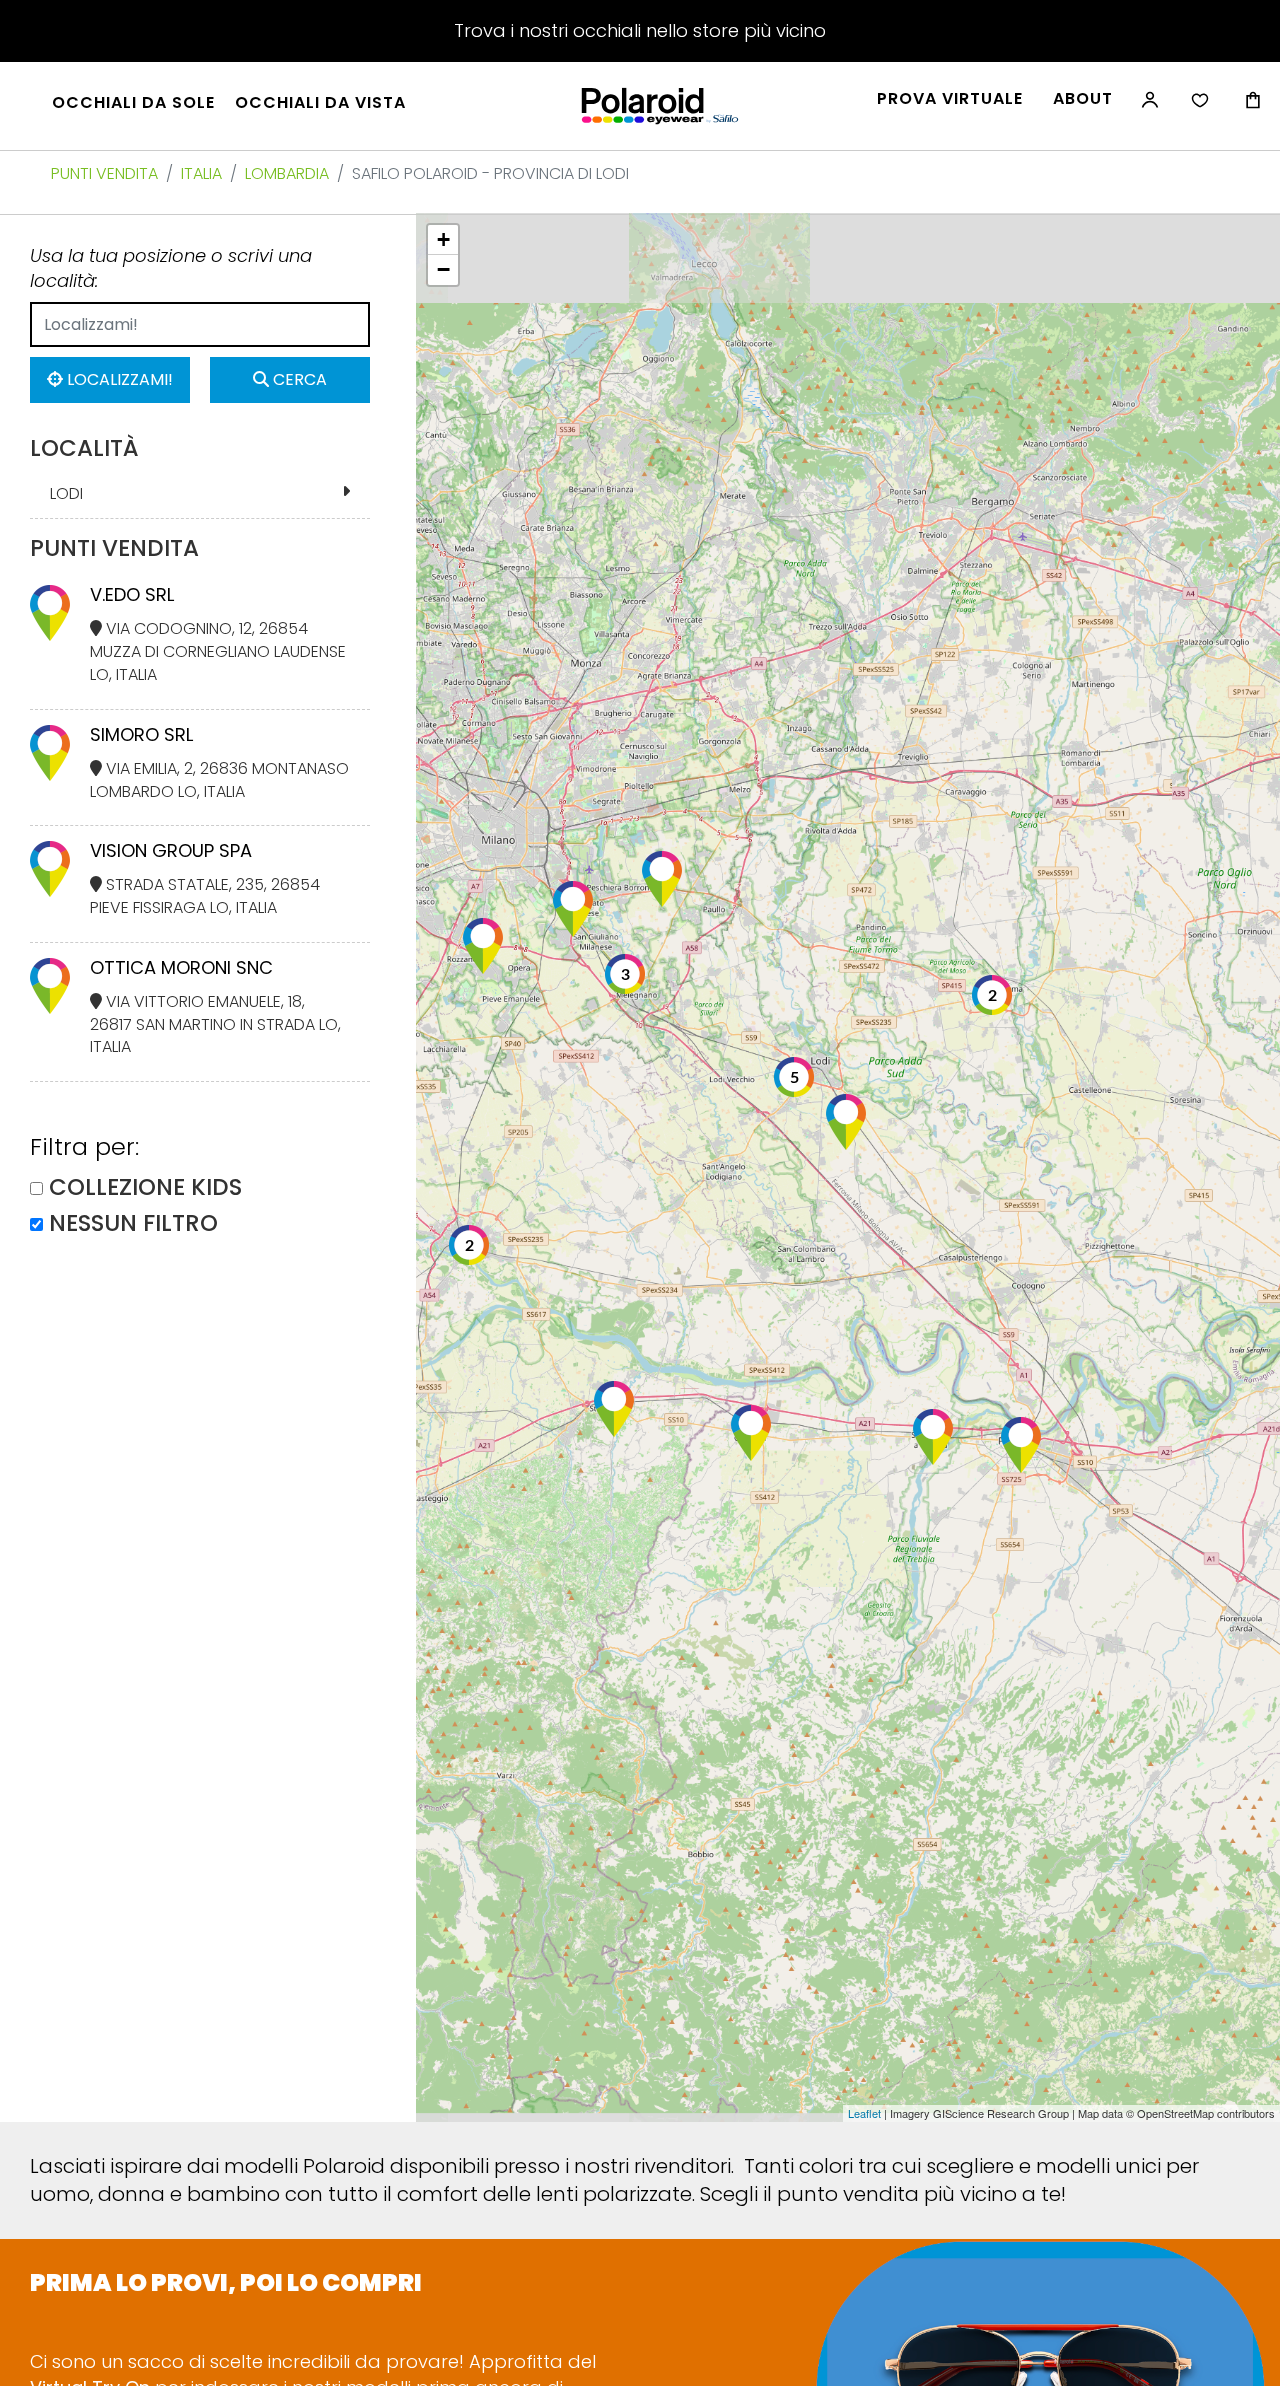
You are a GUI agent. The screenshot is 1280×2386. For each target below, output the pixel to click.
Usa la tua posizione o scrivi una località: (171, 268)
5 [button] (794, 1078)
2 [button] (469, 1246)
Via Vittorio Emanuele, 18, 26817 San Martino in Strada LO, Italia (215, 1024)
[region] (848, 1167)
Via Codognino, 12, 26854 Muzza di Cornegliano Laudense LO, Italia (218, 651)
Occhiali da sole (133, 103)
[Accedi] (1148, 110)
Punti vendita (104, 173)
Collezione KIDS (145, 1187)
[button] (662, 879)
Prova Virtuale (950, 99)
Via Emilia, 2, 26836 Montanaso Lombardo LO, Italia (219, 780)
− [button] (443, 269)
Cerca (298, 379)
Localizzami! (118, 379)
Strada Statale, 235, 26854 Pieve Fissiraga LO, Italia (205, 896)
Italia (201, 173)
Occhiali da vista (320, 103)
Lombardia (287, 173)
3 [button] (625, 975)
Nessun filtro (133, 1223)
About (1083, 99)
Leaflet (864, 2113)
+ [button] (443, 239)
